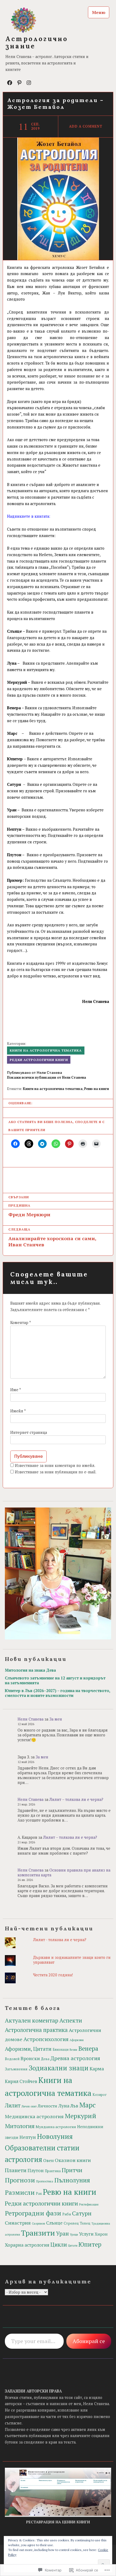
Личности (47, 2106)
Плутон (36, 2170)
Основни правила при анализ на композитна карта (64, 1872)
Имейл (18, 1411)
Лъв (74, 2106)
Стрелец (71, 2223)
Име (16, 1390)
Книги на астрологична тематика (46, 1050)
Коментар (21, 1323)
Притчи (72, 2170)
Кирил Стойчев (21, 2081)
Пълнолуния (72, 2180)
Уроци (74, 2235)
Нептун (28, 2137)
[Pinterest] (19, 82)
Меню (99, 12)
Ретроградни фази (33, 2213)
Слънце (54, 2223)
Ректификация (89, 2204)
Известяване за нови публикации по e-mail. (56, 1472)
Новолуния (55, 2136)
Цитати (73, 2246)
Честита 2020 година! (53, 1975)
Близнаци (61, 2050)
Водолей (12, 2059)
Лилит (13, 2105)
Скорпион (38, 2224)
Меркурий (81, 2116)
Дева (45, 2059)
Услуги (86, 2234)
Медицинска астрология (34, 2116)
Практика (53, 2171)
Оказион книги (73, 2160)
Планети (16, 2170)
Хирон (101, 2234)
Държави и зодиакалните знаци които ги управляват (72, 1960)
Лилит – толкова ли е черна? (76, 1799)
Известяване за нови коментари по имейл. (55, 1465)
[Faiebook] (10, 82)
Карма (97, 2069)
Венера (88, 2048)
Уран (62, 2234)
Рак (39, 2194)
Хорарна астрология (27, 2245)
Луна (64, 2106)
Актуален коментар (32, 2020)
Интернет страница (29, 1432)
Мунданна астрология (56, 2127)
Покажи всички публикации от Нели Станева (47, 1077)
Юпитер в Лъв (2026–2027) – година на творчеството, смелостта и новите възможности (57, 1693)
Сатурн (82, 2213)
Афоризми (77, 2040)
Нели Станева (30, 1719)
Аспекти (71, 2020)
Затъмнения (16, 2069)
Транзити (38, 2233)
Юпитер (90, 2244)
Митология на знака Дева (30, 1670)
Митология (20, 2126)
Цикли (59, 2245)
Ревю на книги (97, 1089)
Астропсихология (46, 2039)
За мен (56, 1719)
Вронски (30, 2058)
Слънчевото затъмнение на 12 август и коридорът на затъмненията (55, 1680)
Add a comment (86, 126)
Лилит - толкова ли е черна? (60, 1940)
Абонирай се (89, 2341)
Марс (88, 2105)
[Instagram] (29, 82)
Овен (48, 2161)
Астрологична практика (36, 2030)
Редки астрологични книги (39, 1060)
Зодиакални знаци (59, 2068)
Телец (85, 2223)
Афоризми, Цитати (28, 2049)
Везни (73, 2050)
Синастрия (18, 2223)
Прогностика (45, 2181)
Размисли (20, 2192)
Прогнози (20, 2180)
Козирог (100, 2095)
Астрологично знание (37, 42)
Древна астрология (75, 2058)
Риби (67, 2214)
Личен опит (29, 2106)
